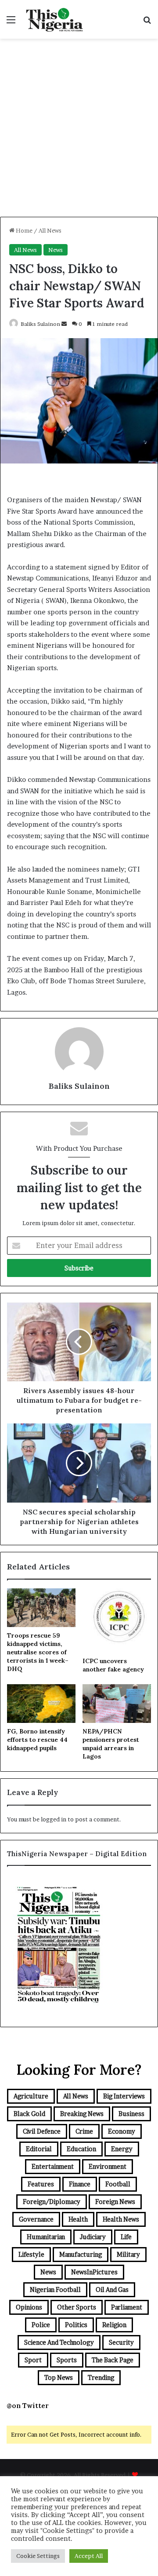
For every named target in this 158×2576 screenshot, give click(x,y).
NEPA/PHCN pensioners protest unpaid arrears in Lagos (111, 1744)
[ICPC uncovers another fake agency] (117, 1620)
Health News (121, 2219)
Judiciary (93, 2237)
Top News (59, 2377)
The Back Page (113, 2360)
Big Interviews (124, 2096)
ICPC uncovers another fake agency (113, 1665)
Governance (36, 2219)
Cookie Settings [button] (38, 2556)
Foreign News (115, 2202)
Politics (76, 2325)
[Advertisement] (79, 131)
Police (41, 2325)
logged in (54, 1819)
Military (128, 2254)
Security (121, 2342)
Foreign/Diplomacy (52, 2202)
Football (118, 2184)
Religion (114, 2325)
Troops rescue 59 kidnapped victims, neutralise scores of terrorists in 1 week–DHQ (38, 1652)
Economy (122, 2131)
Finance (80, 2184)
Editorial (39, 2149)
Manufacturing (81, 2254)
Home (23, 230)
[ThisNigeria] (55, 19)
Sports (67, 2360)
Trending (101, 2377)
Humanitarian (46, 2237)
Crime (84, 2131)
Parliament (127, 2307)
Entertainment (53, 2166)
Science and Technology (59, 2342)
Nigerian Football (55, 2290)
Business (131, 2114)
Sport (33, 2360)
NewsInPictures (94, 2272)
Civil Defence (42, 2131)
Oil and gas (112, 2290)
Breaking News (82, 2114)
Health (78, 2219)
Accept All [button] (89, 2556)
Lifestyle (31, 2254)
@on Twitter (28, 2406)
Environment (108, 2166)
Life (126, 2237)
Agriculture (31, 2096)
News (56, 250)
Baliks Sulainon (40, 324)
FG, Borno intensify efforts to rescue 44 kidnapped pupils (37, 1740)
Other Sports (77, 2307)
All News (50, 230)
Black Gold (29, 2114)
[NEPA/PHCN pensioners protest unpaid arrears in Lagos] (117, 1704)
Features (41, 2184)
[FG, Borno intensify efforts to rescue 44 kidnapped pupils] (41, 1704)
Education (81, 2149)
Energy (122, 2149)
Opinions (29, 2307)
